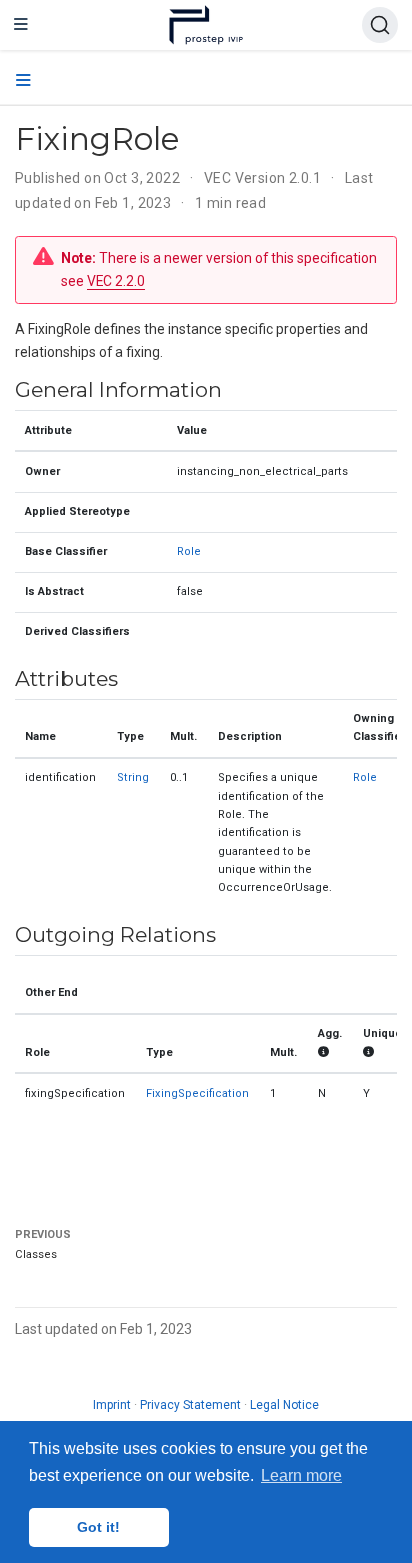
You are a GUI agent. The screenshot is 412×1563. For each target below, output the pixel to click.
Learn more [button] (301, 1475)
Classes (36, 1254)
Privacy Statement (190, 1405)
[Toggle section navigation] (23, 81)
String (133, 777)
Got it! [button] (98, 1527)
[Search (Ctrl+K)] (380, 25)
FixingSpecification (197, 1093)
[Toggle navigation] (21, 25)
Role (189, 551)
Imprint (112, 1405)
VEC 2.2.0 (116, 281)
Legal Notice (284, 1405)
